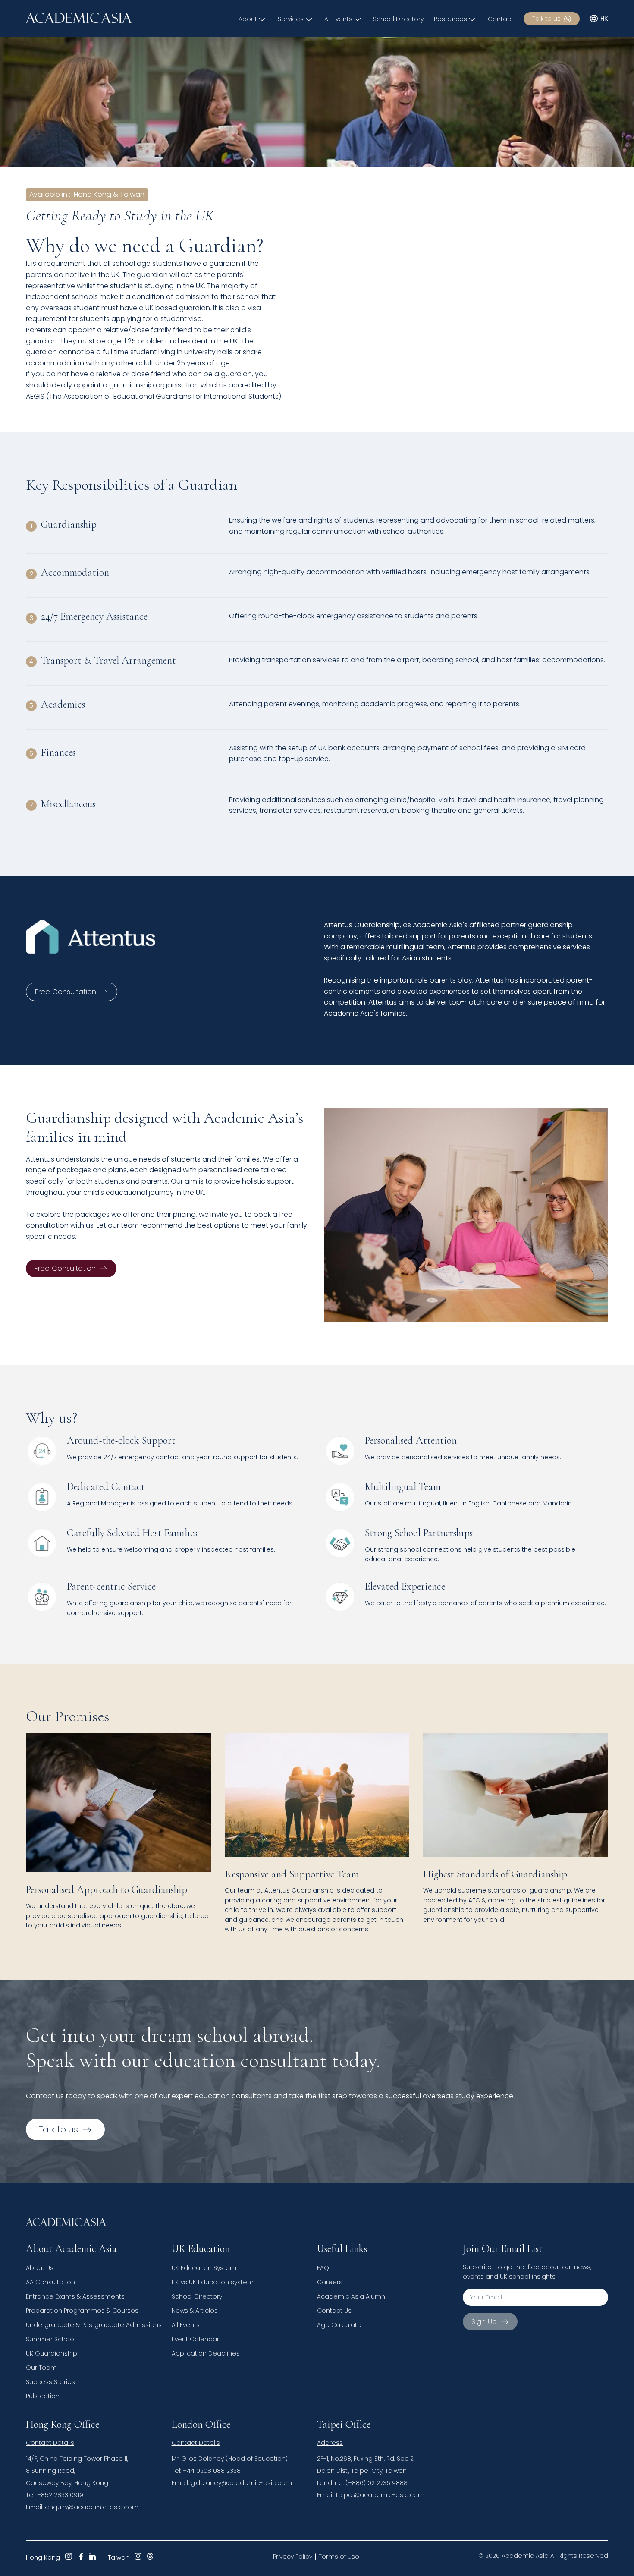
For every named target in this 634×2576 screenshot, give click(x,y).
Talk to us (546, 19)
